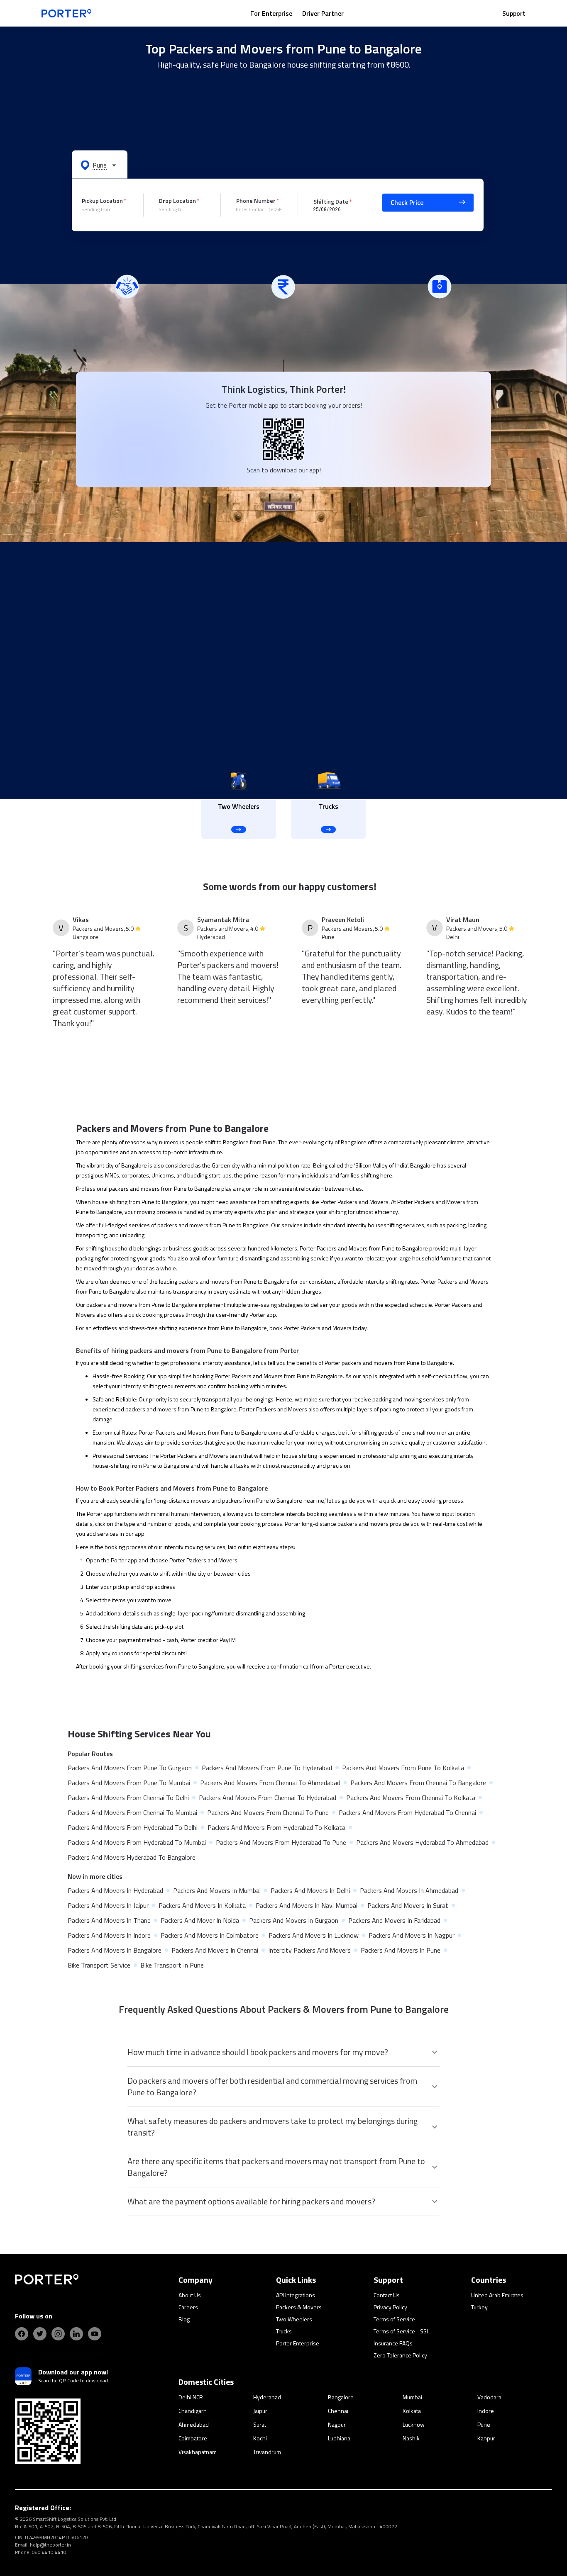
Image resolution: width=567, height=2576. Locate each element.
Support (514, 13)
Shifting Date (331, 201)
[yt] (95, 2334)
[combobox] (106, 209)
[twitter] (40, 2334)
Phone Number (256, 201)
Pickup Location (102, 201)
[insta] (58, 2334)
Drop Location (177, 201)
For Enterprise (271, 13)
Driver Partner (323, 13)
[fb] (22, 2334)
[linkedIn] (76, 2334)
